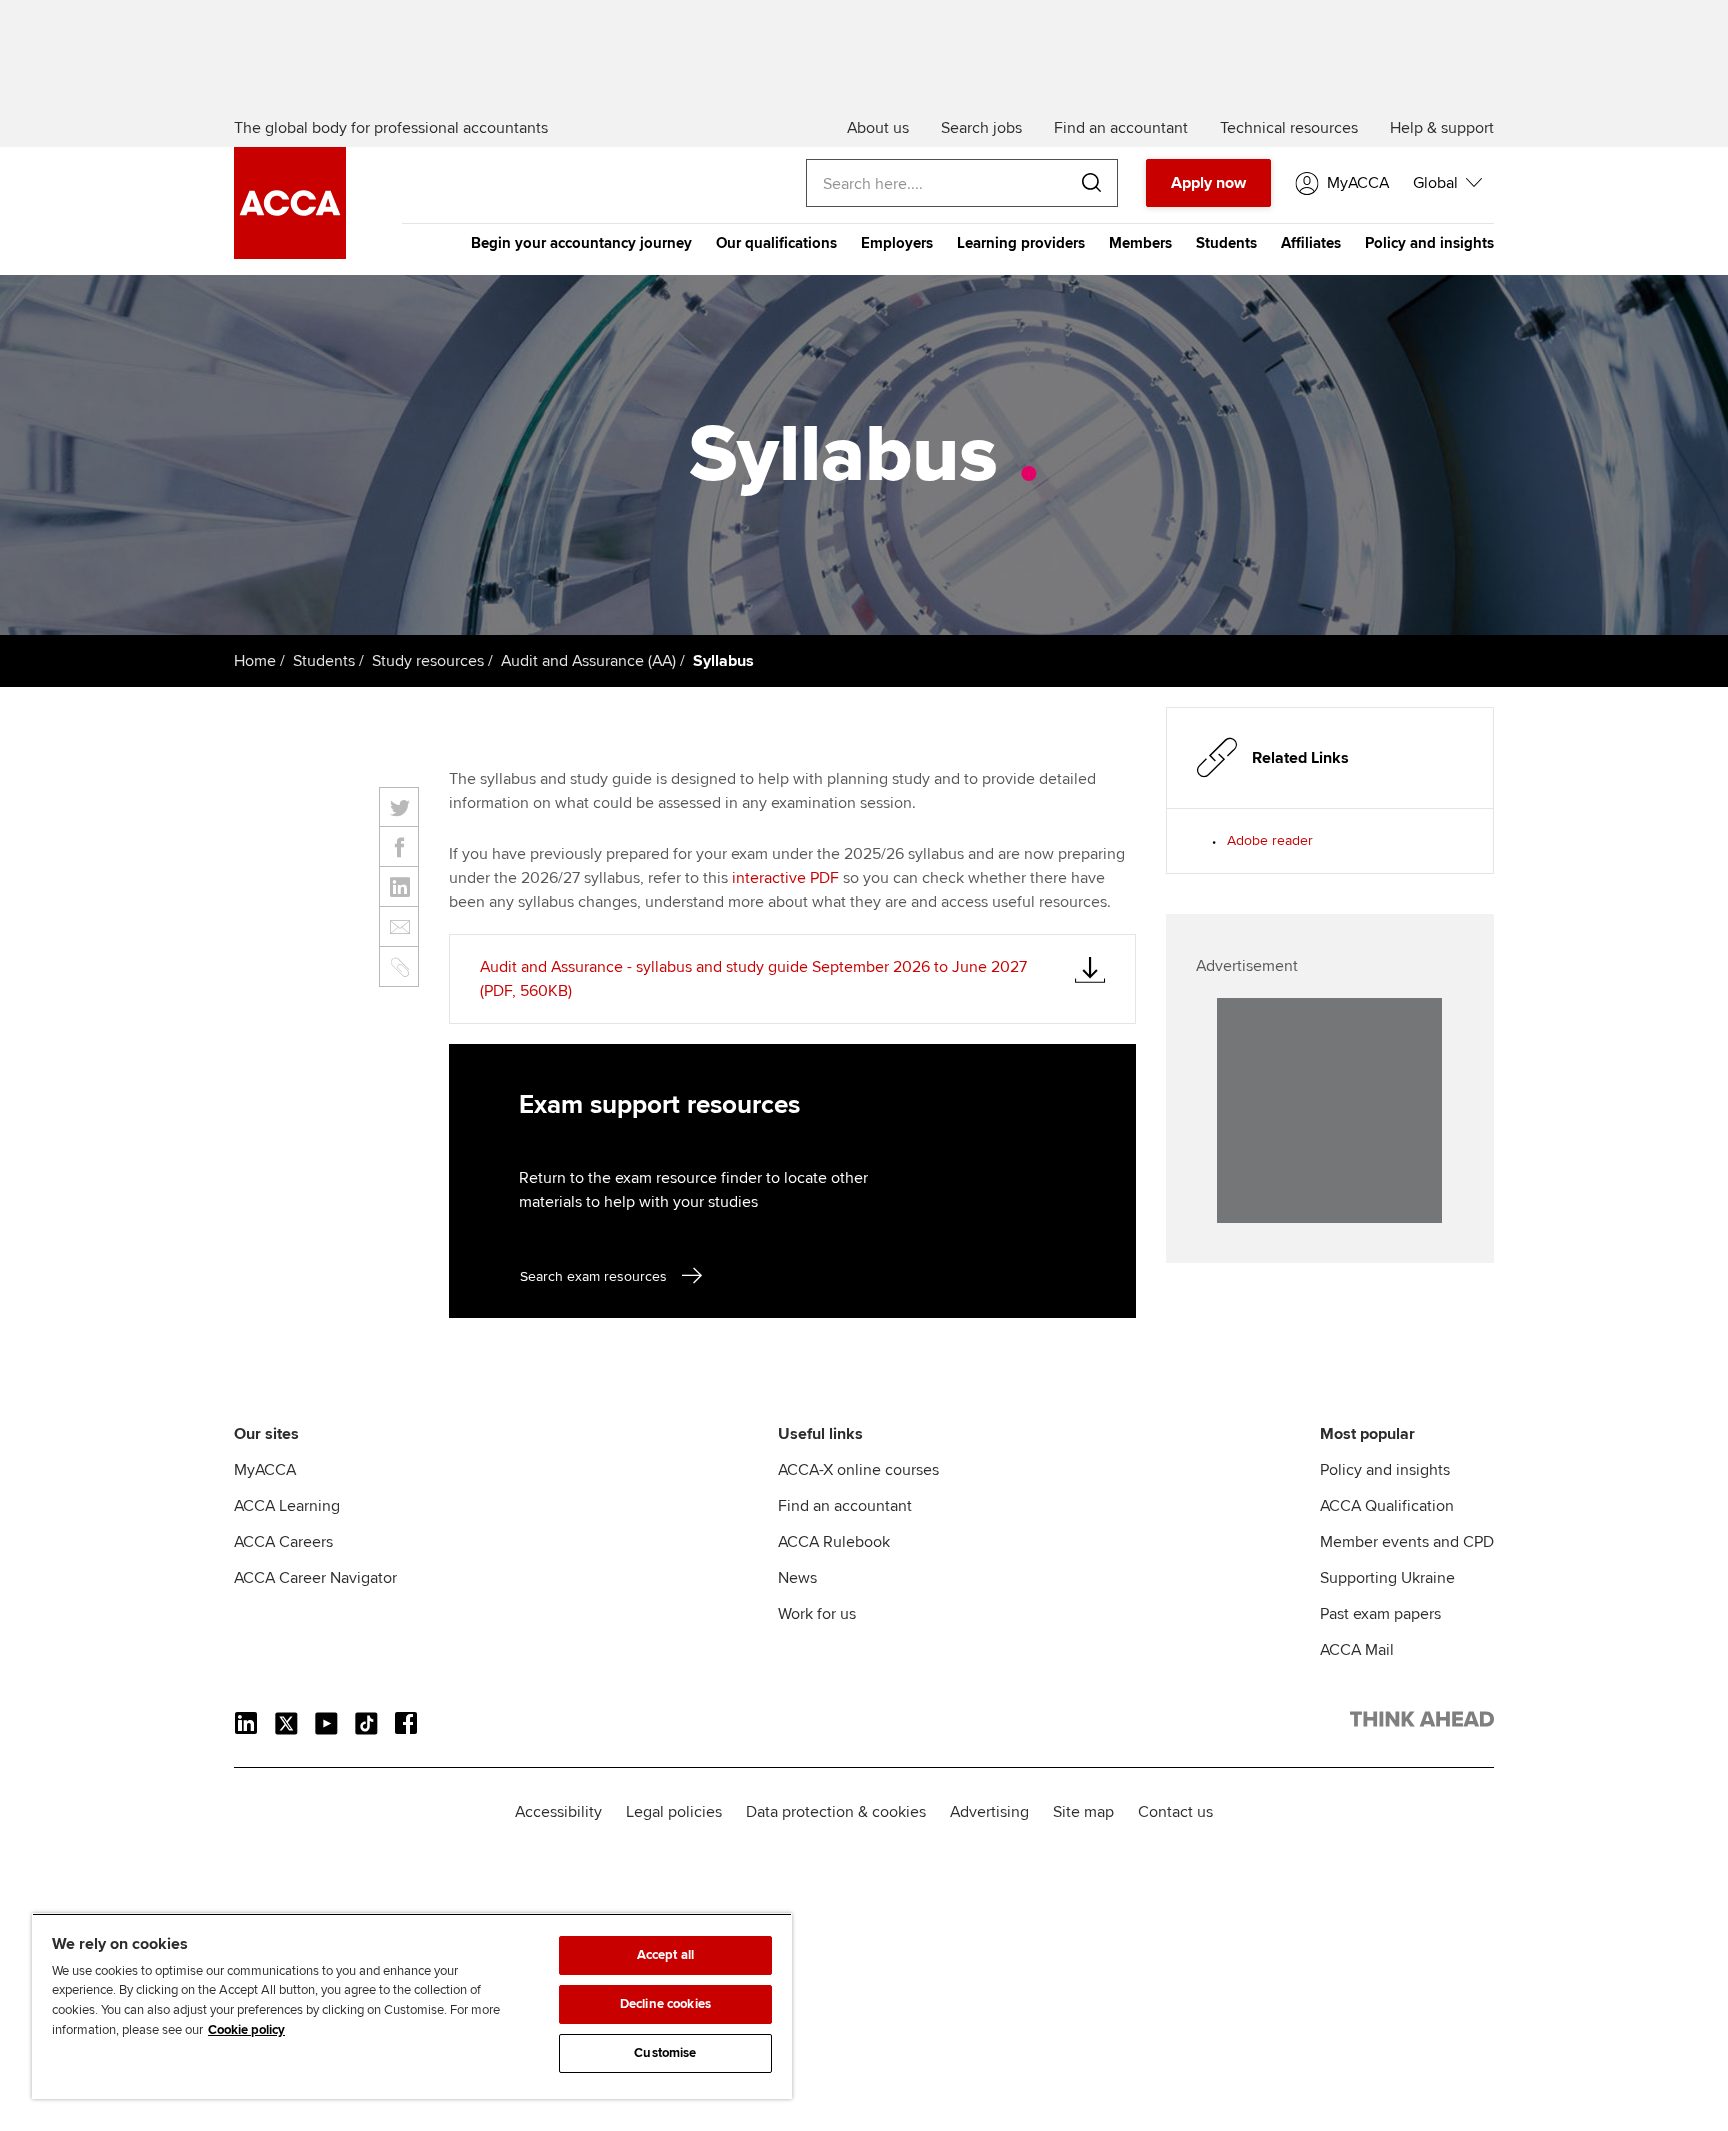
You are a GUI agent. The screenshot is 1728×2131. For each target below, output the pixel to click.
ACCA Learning (287, 1506)
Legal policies (674, 1812)
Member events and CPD (1407, 1542)
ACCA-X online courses (858, 1470)
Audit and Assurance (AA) (588, 661)
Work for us (817, 1614)
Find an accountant (845, 1506)
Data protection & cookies (836, 1812)
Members (1140, 243)
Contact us (1175, 1812)
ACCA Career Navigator (315, 1578)
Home (255, 661)
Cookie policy (246, 2030)
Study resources (428, 661)
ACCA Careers (283, 1542)
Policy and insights (1429, 243)
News (797, 1578)
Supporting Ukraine (1387, 1578)
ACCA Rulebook (834, 1542)
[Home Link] (1422, 1723)
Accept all (665, 1955)
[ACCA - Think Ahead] (290, 254)
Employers (897, 243)
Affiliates (1311, 243)
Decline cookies (665, 2004)
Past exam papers (1380, 1614)
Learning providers (1021, 243)
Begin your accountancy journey (581, 243)
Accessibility (558, 1812)
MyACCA (265, 1470)
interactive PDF (785, 878)
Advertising (989, 1812)
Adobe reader (1270, 840)
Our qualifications (776, 243)
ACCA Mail (1357, 1650)
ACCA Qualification (1387, 1506)
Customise (665, 2053)
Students (1226, 243)
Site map (1083, 1812)
